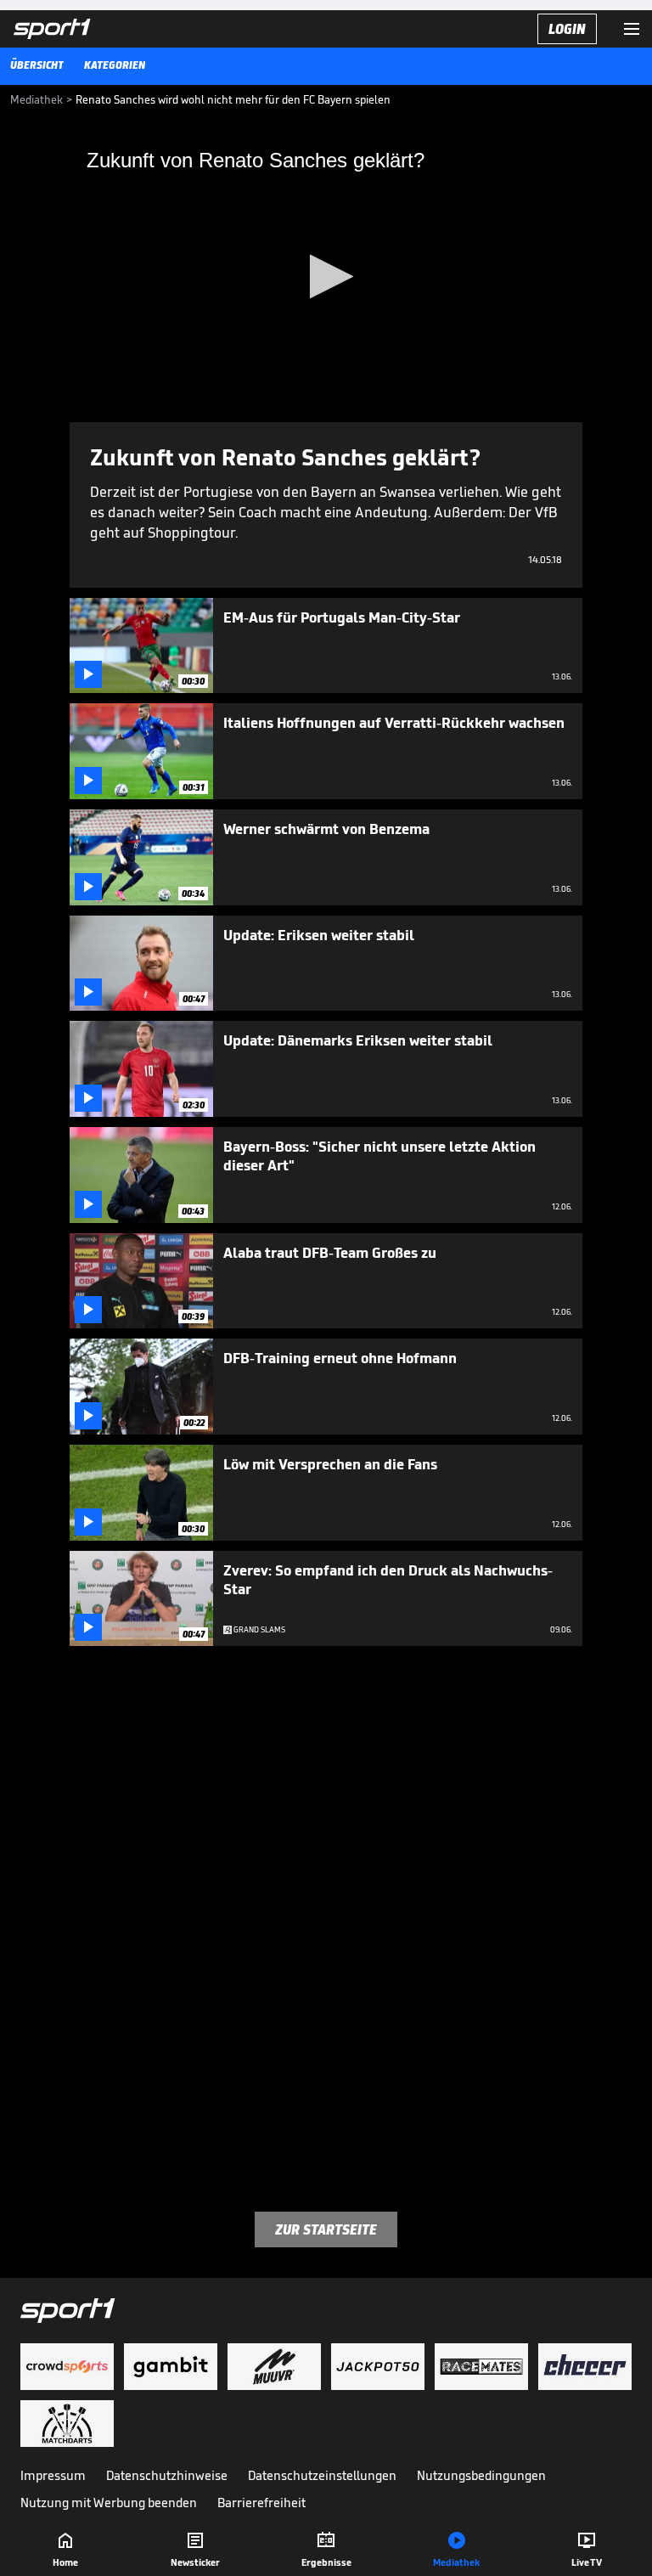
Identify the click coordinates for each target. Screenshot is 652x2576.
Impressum (53, 2475)
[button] (326, 276)
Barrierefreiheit (261, 2503)
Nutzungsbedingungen (481, 2475)
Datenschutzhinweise (167, 2475)
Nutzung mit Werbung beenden (109, 2503)
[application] (326, 278)
